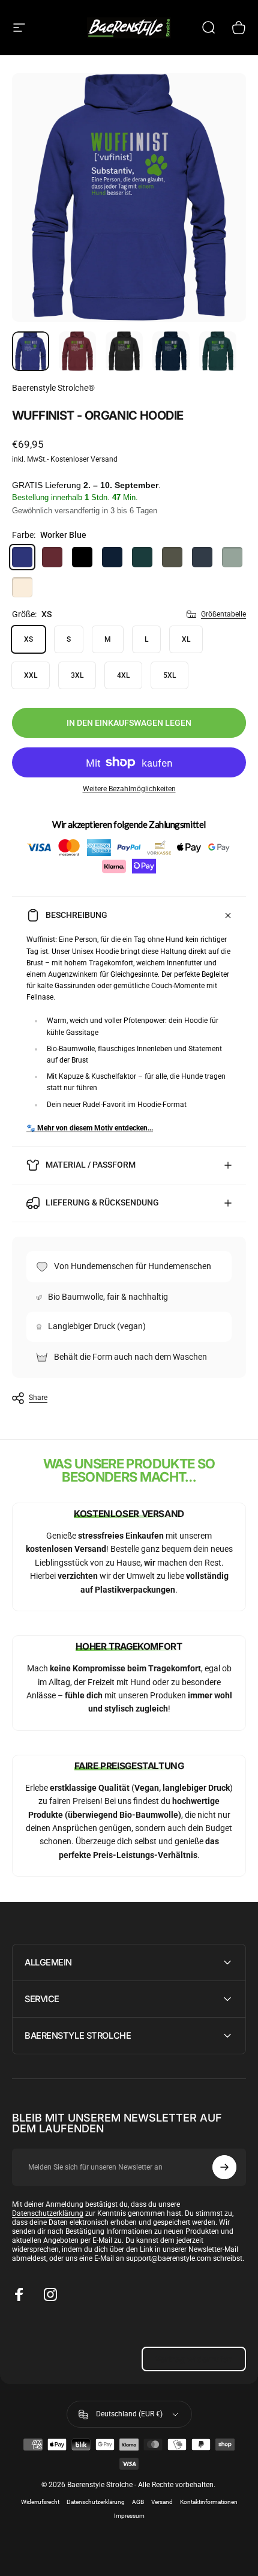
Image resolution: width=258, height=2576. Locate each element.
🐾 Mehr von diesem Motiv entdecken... (90, 1128)
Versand (162, 2502)
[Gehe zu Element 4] (171, 351)
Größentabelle (223, 614)
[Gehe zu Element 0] (31, 351)
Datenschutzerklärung (48, 2213)
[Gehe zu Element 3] (124, 351)
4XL (123, 675)
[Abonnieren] (224, 2167)
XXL (31, 675)
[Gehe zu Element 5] (218, 351)
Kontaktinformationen (209, 2502)
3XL (77, 675)
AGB (138, 2502)
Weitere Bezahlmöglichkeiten (129, 789)
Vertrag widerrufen (194, 2359)
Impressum (129, 2516)
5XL (169, 675)
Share (38, 1398)
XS (28, 639)
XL (186, 639)
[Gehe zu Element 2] (77, 351)
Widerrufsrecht (40, 2502)
